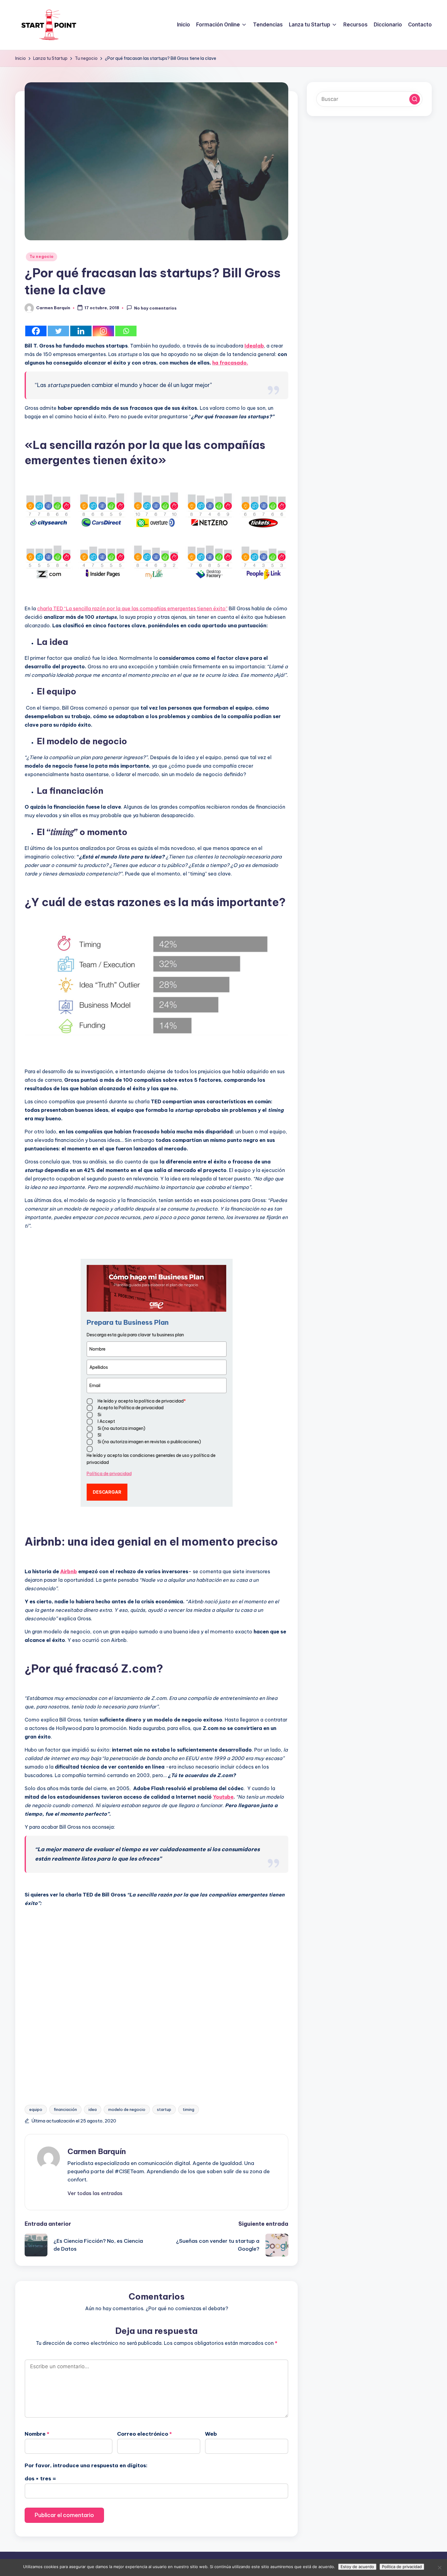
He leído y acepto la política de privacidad (142, 1401)
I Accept (106, 1421)
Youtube (223, 1797)
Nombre (37, 2434)
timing (189, 2109)
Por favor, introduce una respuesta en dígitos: (86, 2465)
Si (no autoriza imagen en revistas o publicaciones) (149, 1442)
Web (211, 2434)
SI (99, 1435)
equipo (36, 2109)
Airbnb (69, 1571)
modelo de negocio (127, 2109)
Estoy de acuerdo (357, 2567)
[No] (439, 2567)
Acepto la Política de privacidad (131, 1408)
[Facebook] (36, 331)
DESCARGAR (107, 1492)
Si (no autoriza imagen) (121, 1428)
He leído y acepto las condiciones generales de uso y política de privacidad (151, 1459)
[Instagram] (103, 331)
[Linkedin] (81, 331)
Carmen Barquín (97, 2151)
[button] (95, 2193)
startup (164, 2109)
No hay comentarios (155, 308)
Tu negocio (42, 257)
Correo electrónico (144, 2434)
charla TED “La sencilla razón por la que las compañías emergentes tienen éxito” (132, 608)
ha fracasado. (230, 363)
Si (99, 1415)
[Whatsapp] (126, 331)
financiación (65, 2109)
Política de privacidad (109, 1474)
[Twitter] (58, 331)
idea (93, 2109)
